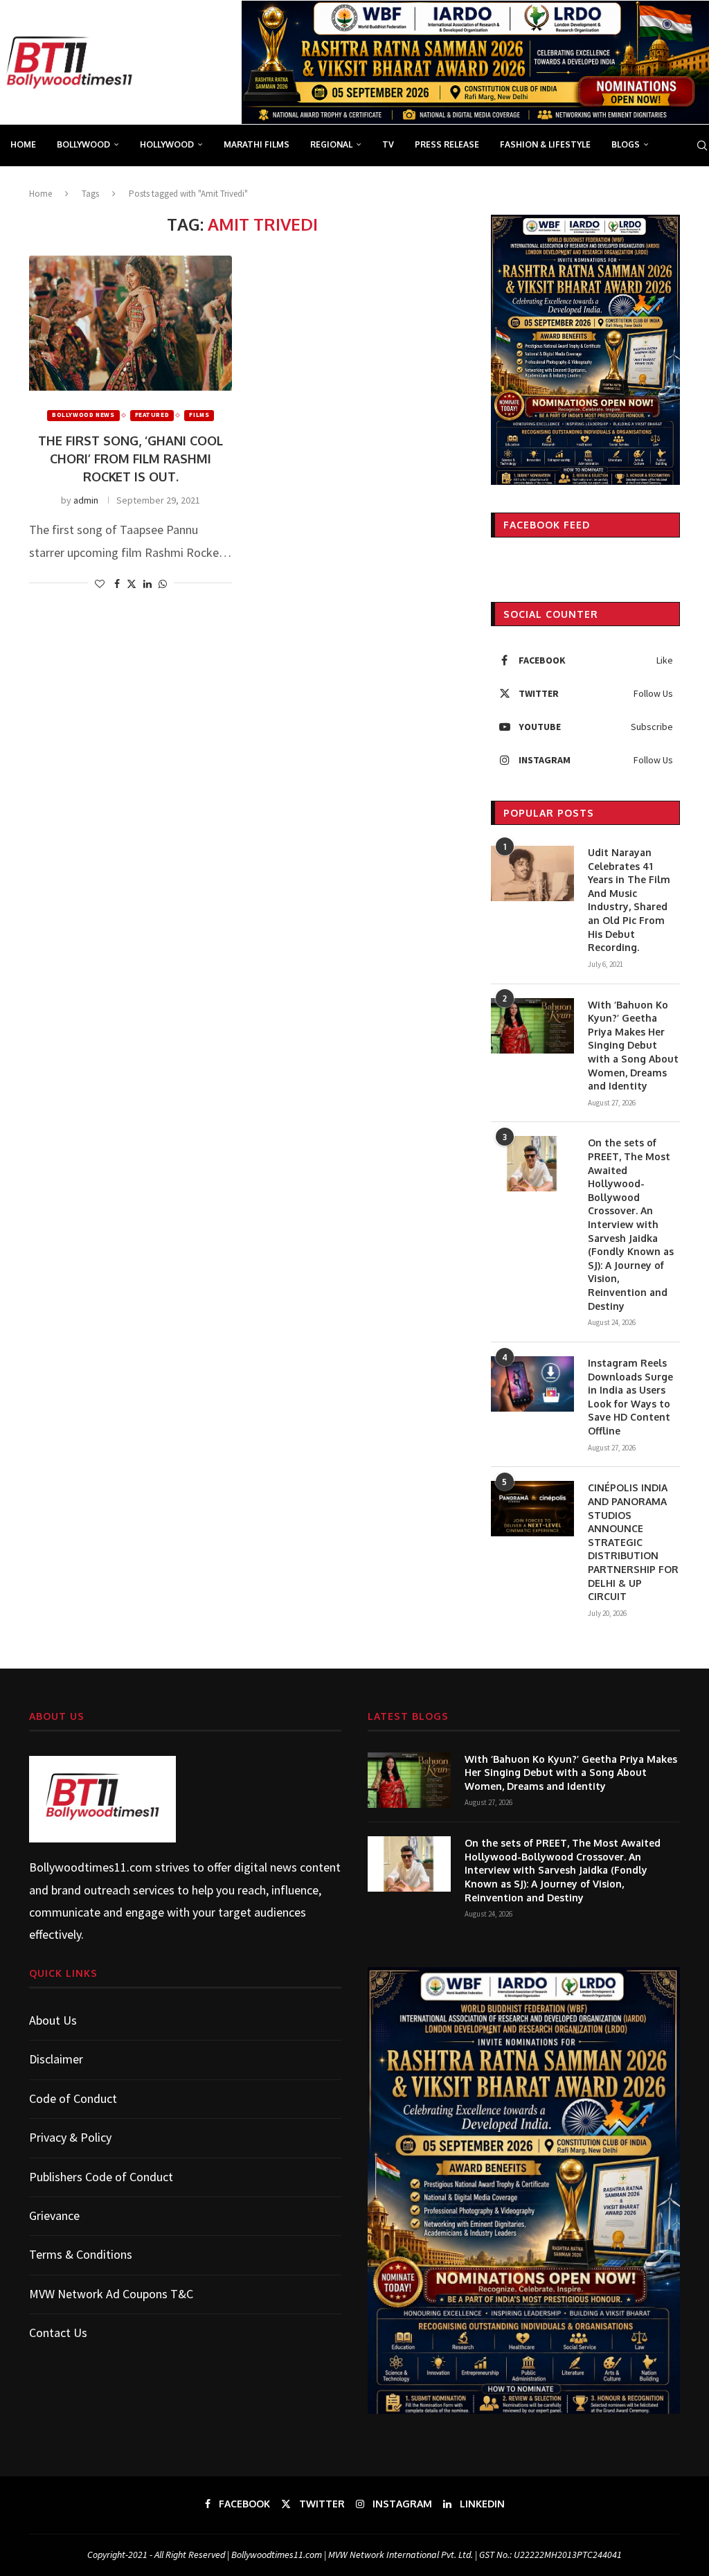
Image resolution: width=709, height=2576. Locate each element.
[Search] (702, 145)
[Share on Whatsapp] (163, 584)
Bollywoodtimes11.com (91, 1867)
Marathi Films (257, 144)
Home (23, 144)
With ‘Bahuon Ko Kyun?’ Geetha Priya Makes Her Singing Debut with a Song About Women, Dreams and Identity (633, 1046)
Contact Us (58, 2333)
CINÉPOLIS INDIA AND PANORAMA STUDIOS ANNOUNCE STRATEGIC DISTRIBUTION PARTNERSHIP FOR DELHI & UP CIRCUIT (633, 1542)
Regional (331, 144)
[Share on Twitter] (132, 584)
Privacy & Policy (70, 2137)
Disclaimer (56, 2059)
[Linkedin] (696, 186)
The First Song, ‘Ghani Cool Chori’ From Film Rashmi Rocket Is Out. (131, 459)
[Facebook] (650, 186)
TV (388, 144)
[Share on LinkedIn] (147, 584)
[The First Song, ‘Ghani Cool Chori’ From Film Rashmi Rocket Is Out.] (131, 323)
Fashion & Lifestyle (545, 144)
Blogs (626, 144)
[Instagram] (681, 186)
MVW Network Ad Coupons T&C (111, 2294)
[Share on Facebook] (117, 584)
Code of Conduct (73, 2098)
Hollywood (167, 144)
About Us (53, 2020)
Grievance (54, 2215)
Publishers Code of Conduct (101, 2177)
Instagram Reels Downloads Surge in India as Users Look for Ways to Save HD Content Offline (630, 1397)
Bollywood (83, 144)
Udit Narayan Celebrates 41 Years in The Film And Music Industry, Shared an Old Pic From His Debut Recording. (629, 900)
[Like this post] (100, 584)
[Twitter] (665, 186)
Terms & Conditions (81, 2254)
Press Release (447, 144)
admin (86, 500)
